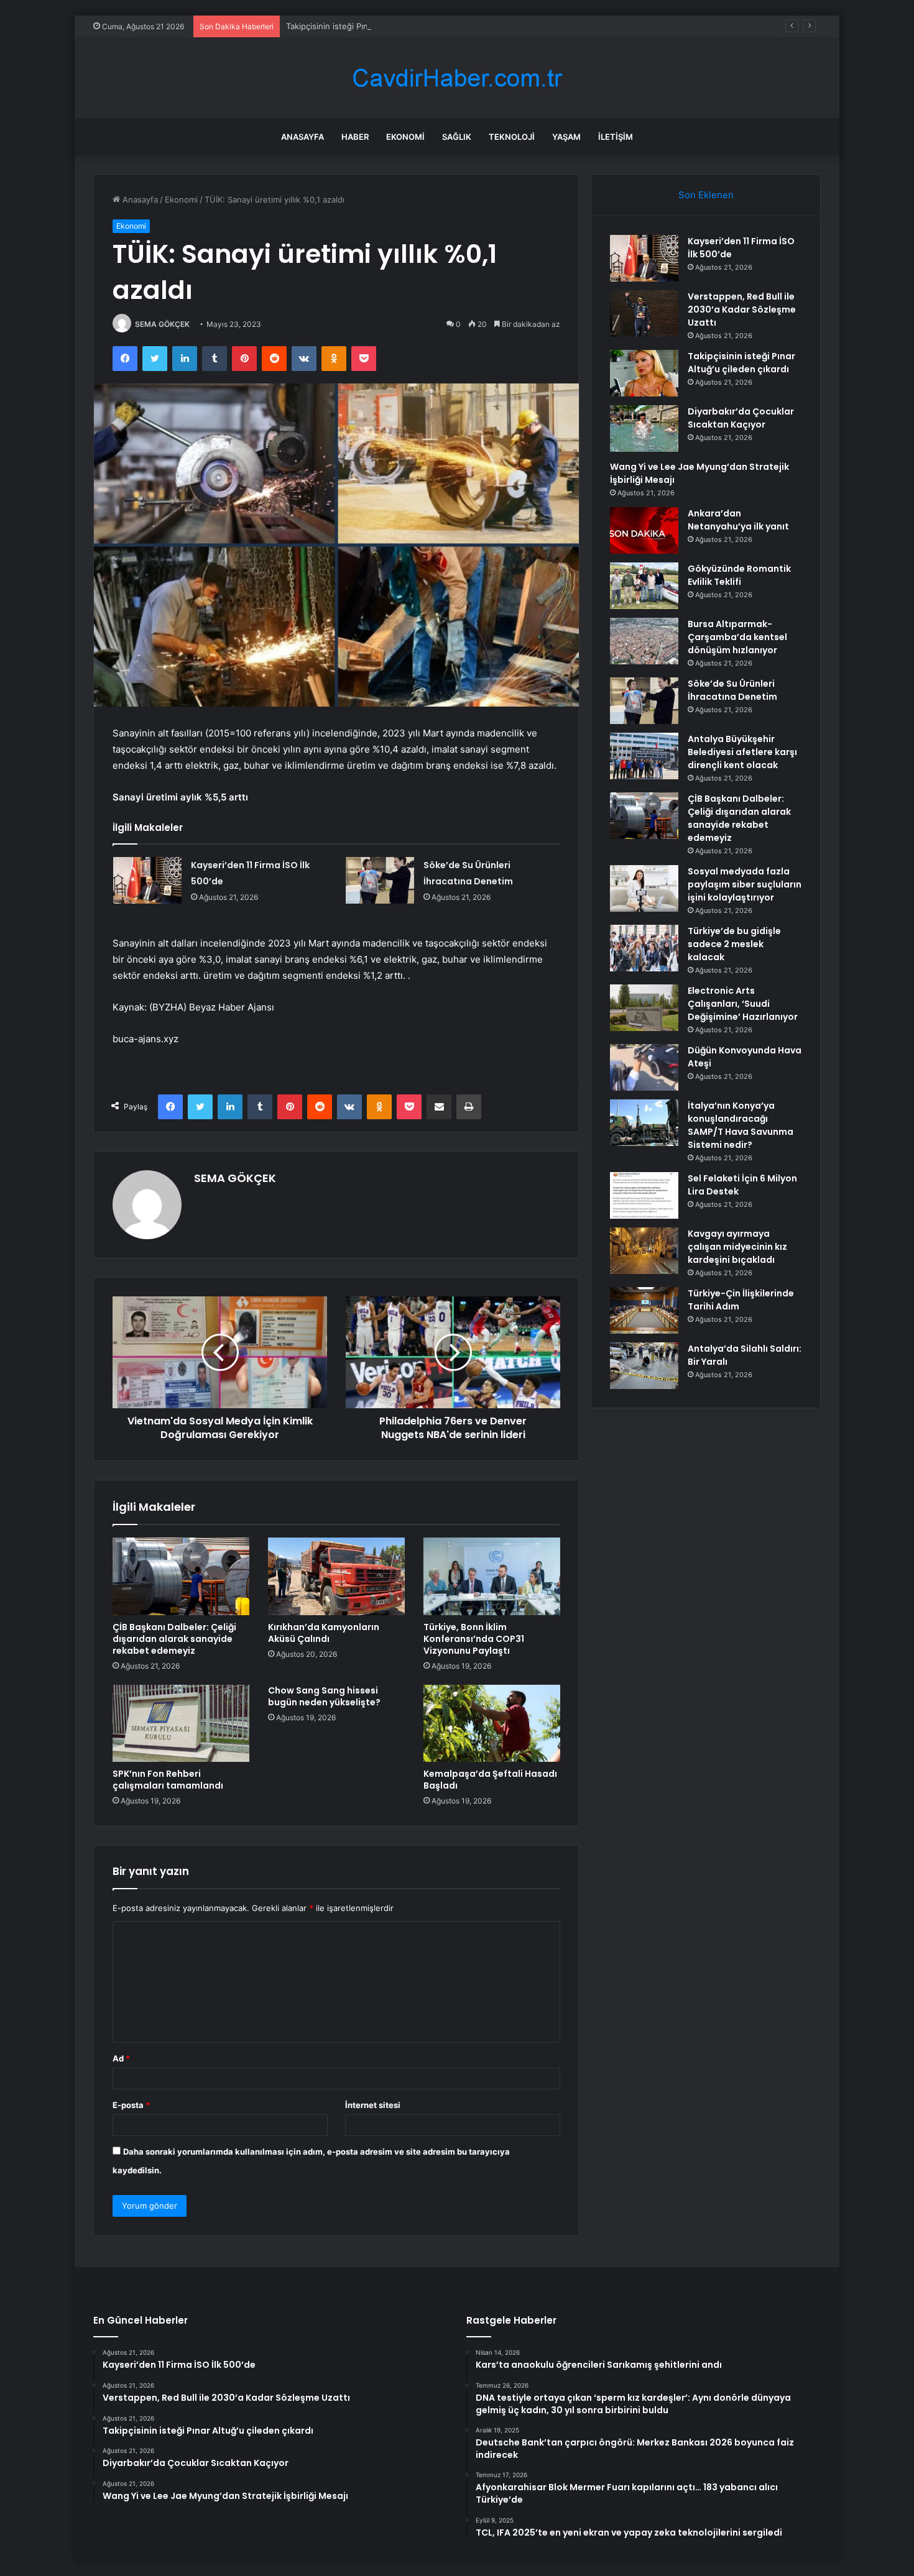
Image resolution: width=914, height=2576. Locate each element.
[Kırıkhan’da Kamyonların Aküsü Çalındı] (336, 1576)
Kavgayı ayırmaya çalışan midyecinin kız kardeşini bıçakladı (737, 1247)
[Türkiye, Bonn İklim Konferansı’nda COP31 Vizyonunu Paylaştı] (492, 1576)
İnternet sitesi (373, 2105)
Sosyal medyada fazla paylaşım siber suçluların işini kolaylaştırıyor (745, 884)
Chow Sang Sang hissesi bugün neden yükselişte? (324, 1696)
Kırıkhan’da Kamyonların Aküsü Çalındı (324, 1633)
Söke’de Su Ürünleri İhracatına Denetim (732, 690)
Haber (355, 137)
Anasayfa (302, 137)
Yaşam (566, 137)
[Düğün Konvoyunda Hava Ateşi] (644, 1067)
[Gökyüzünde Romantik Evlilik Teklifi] (644, 586)
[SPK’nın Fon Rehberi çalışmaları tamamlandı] (181, 1723)
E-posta (131, 2105)
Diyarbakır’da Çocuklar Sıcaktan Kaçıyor (741, 418)
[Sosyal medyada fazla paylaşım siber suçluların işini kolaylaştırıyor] (644, 888)
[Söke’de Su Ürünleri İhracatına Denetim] (380, 880)
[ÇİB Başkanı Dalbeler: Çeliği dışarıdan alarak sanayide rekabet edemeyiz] (181, 1576)
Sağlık (457, 137)
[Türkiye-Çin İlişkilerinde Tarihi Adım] (644, 1310)
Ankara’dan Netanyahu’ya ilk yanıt (738, 520)
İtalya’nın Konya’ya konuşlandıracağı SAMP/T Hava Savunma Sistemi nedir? (741, 1125)
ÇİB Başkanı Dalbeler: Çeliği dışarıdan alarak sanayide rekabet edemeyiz (174, 1639)
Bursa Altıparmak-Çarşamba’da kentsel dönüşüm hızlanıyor (737, 637)
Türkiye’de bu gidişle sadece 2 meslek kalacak (734, 944)
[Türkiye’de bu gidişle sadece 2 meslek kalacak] (644, 948)
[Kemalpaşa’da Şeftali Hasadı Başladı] (492, 1723)
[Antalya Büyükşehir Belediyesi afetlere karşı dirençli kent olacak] (644, 756)
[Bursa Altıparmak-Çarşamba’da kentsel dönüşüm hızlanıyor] (644, 641)
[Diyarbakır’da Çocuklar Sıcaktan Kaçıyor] (644, 429)
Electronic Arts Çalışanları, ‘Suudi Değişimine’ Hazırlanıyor (743, 1004)
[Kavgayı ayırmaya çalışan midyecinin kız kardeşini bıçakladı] (644, 1251)
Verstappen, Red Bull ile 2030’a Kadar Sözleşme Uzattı (742, 309)
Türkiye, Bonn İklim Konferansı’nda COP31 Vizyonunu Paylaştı (474, 1639)
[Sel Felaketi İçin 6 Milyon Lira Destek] (644, 1195)
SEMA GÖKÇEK (162, 324)
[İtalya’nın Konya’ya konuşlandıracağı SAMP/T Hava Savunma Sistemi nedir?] (644, 1123)
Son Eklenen (706, 195)
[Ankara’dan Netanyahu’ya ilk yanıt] (644, 530)
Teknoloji (512, 137)
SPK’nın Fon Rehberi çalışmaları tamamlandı (168, 1780)
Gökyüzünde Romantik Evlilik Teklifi (739, 575)
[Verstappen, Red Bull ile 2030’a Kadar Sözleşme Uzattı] (644, 314)
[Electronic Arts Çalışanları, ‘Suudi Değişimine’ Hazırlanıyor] (644, 1008)
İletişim (616, 137)
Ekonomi (405, 137)
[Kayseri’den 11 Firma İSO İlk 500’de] (147, 880)
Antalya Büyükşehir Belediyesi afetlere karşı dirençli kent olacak (742, 752)
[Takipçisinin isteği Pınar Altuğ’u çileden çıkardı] (644, 373)
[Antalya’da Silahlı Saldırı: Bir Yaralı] (644, 1366)
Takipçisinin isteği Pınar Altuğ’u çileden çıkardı (374, 26)
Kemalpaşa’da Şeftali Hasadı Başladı (490, 1780)
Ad (121, 2058)
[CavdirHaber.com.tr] (457, 78)
